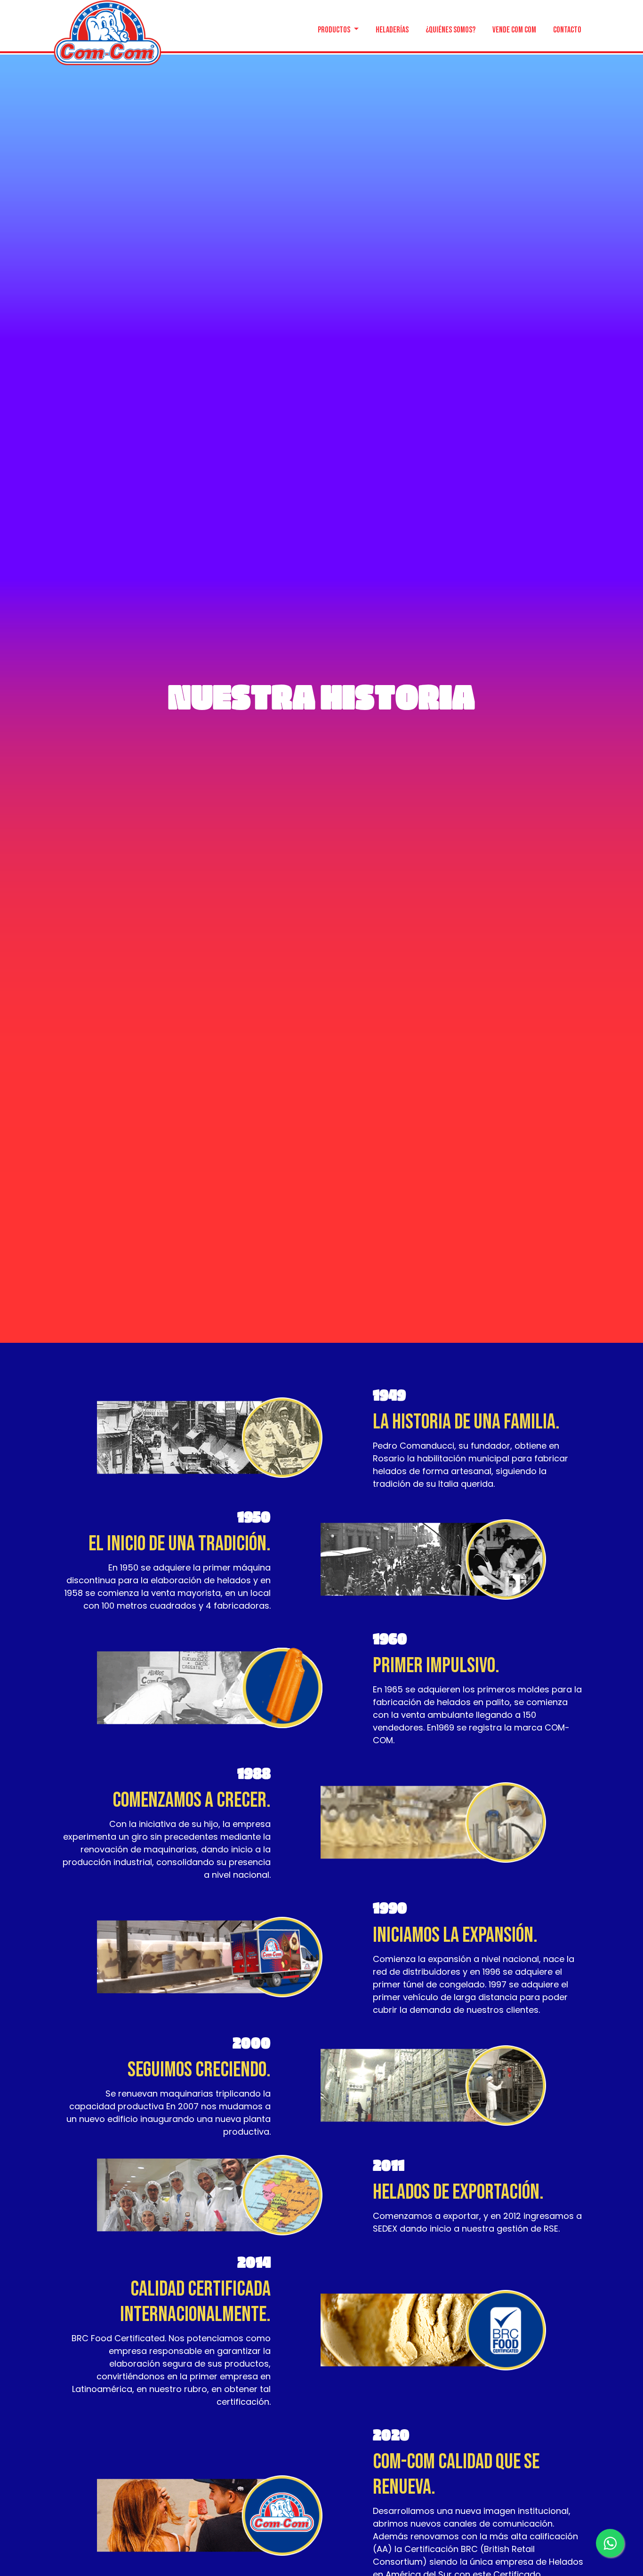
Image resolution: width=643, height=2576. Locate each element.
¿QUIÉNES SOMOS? (450, 29)
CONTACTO (567, 29)
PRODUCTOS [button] (335, 29)
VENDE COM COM (514, 29)
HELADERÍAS (392, 29)
